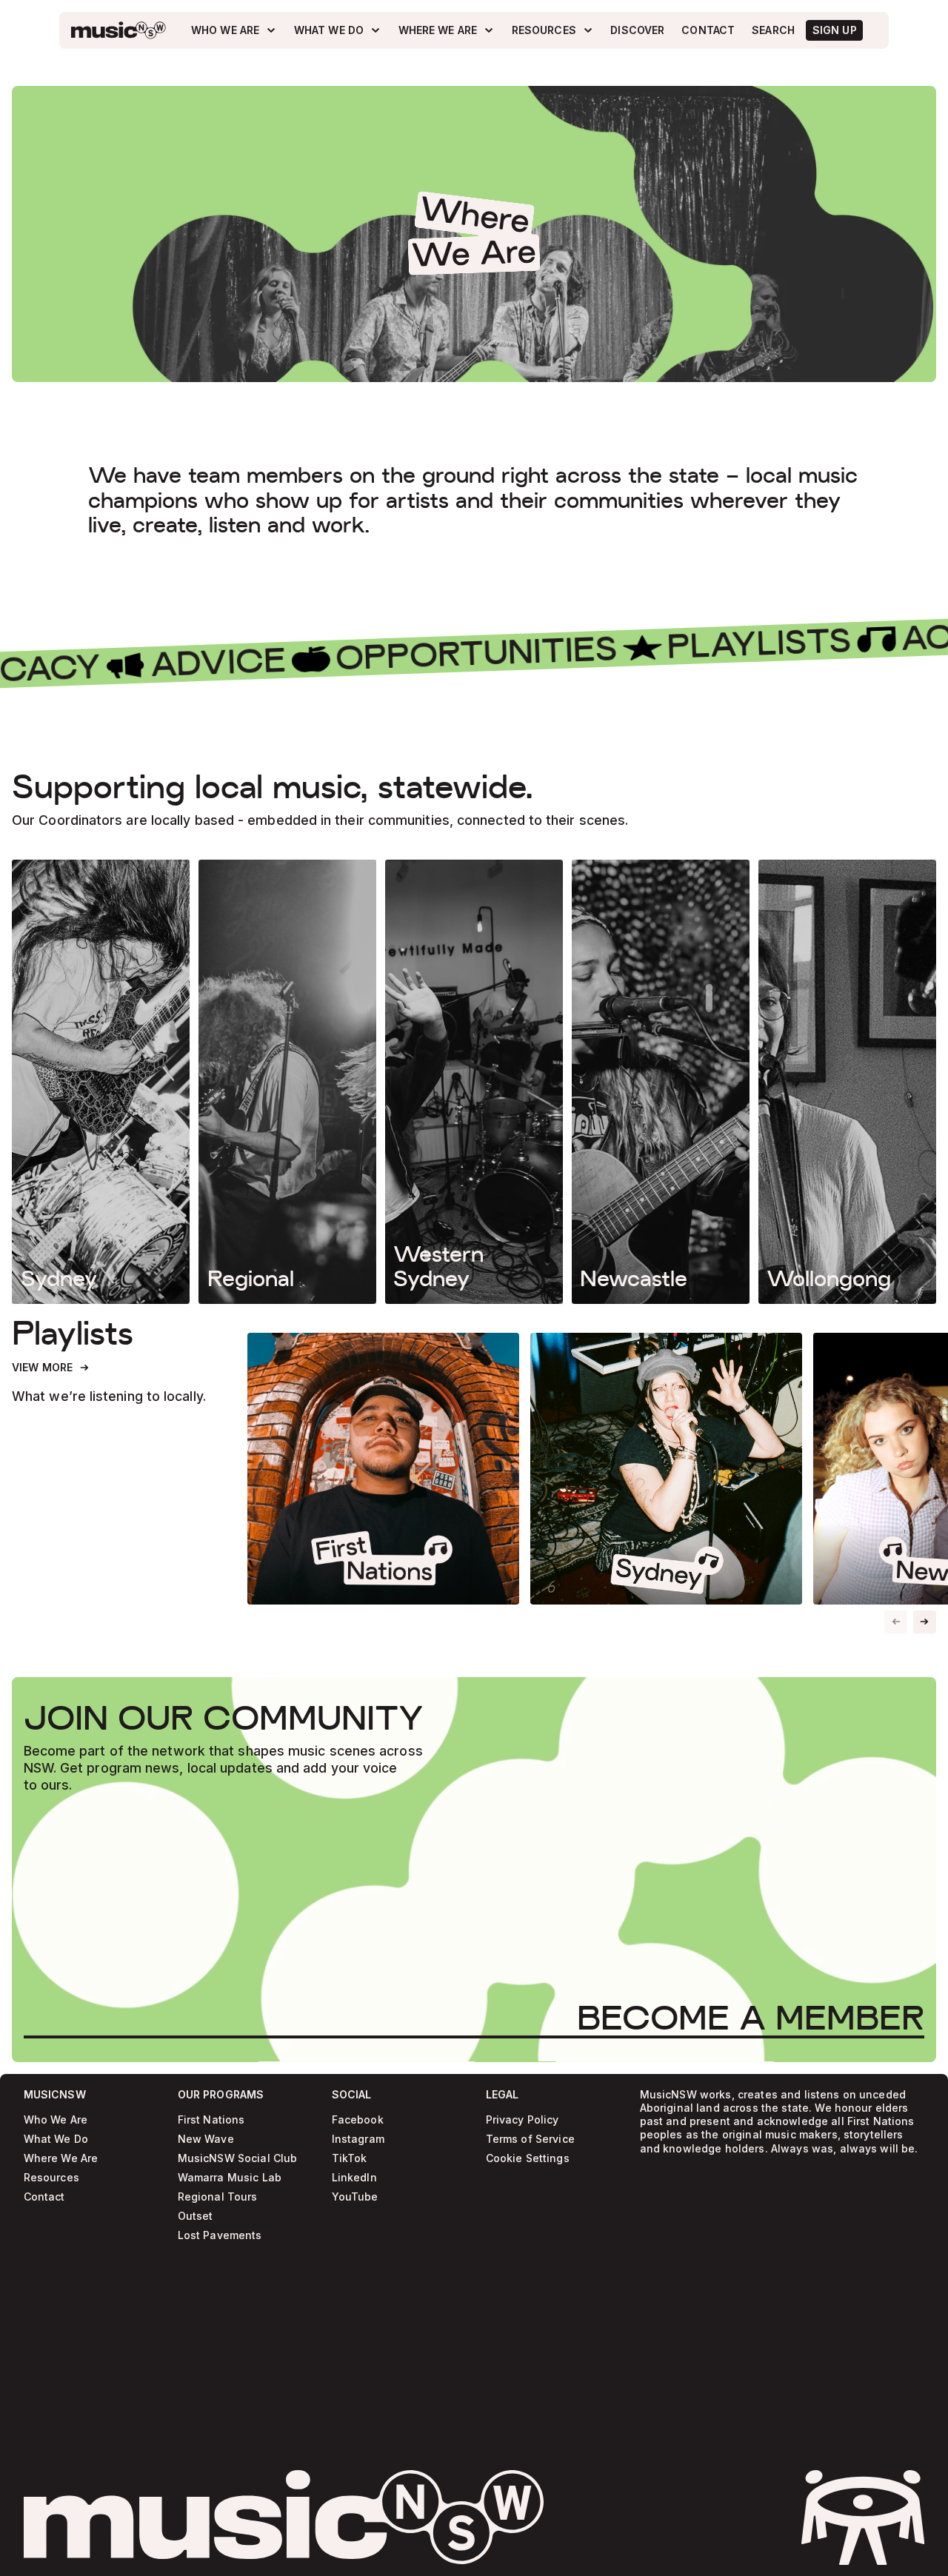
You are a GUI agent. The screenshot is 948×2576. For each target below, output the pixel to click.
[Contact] (708, 30)
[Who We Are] (234, 30)
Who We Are (56, 2120)
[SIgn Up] (834, 30)
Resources (51, 2178)
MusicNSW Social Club (238, 2159)
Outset (196, 2217)
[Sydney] (101, 1082)
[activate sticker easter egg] (863, 2518)
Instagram (358, 2140)
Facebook (358, 2120)
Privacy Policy (523, 2120)
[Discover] (638, 30)
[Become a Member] (751, 2018)
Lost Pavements (220, 2236)
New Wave (206, 2140)
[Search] (774, 30)
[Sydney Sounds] (666, 1469)
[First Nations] (383, 1469)
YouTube (355, 2197)
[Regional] (287, 1082)
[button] (925, 1622)
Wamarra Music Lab (230, 2178)
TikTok (350, 2159)
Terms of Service (530, 2140)
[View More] (51, 1368)
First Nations (211, 2120)
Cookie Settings (528, 2159)
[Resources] (553, 30)
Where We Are (61, 2159)
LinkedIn (354, 2178)
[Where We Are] (447, 30)
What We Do (56, 2140)
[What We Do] (337, 30)
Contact (44, 2197)
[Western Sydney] (474, 1082)
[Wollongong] (847, 1082)
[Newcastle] (661, 1082)
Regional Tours (218, 2197)
